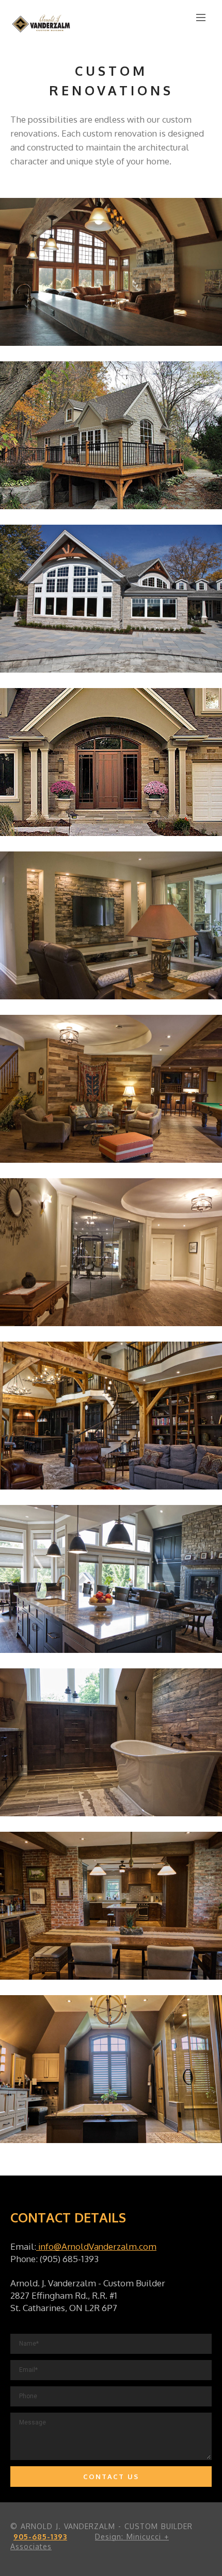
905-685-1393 (40, 2537)
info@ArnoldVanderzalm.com (96, 2246)
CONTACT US (111, 2477)
